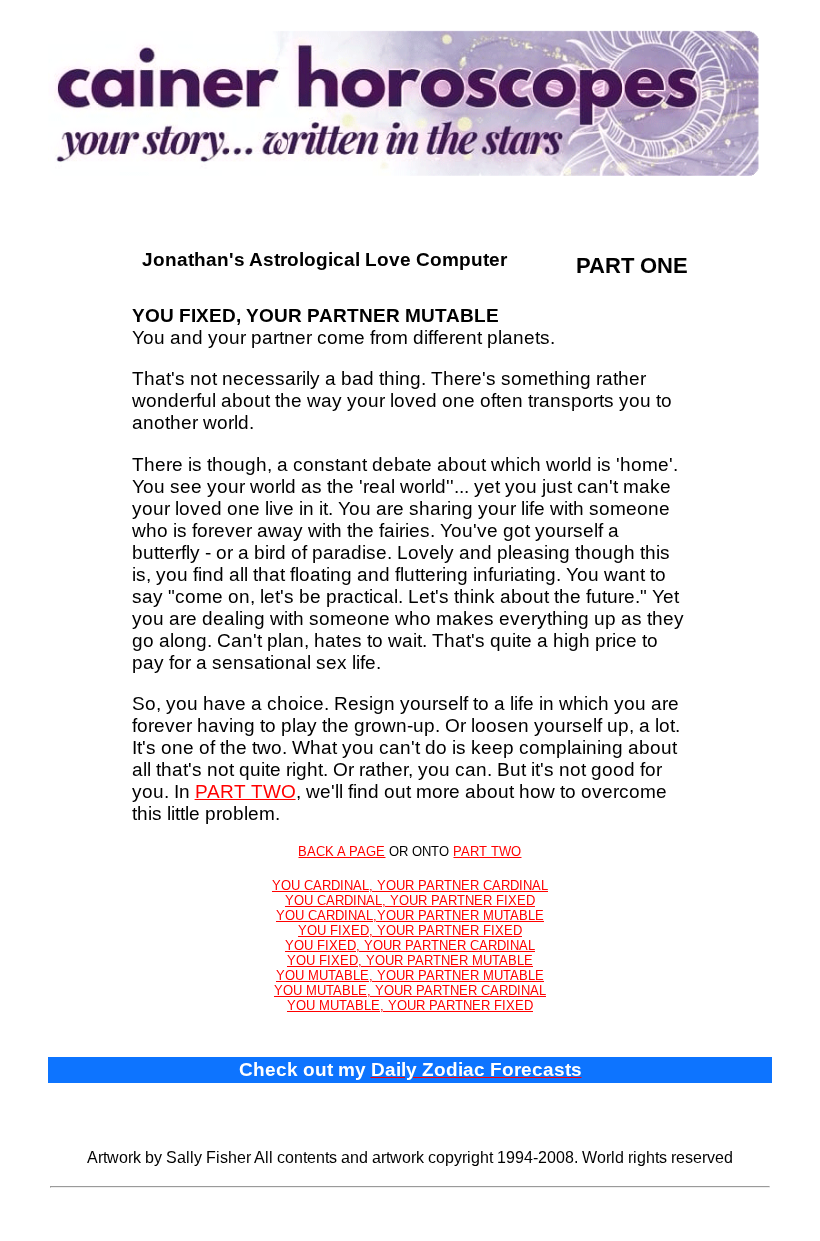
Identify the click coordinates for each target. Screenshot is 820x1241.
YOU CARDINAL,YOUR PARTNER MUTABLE (410, 915)
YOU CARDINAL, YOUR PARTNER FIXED (410, 900)
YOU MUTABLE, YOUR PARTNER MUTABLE (410, 975)
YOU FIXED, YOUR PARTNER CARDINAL (410, 945)
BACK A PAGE (341, 851)
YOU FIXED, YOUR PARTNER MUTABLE (410, 960)
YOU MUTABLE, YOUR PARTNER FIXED (410, 1005)
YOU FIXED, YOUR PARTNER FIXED (410, 930)
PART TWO (245, 791)
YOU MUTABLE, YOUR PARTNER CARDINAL (410, 990)
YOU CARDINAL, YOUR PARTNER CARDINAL (410, 885)
